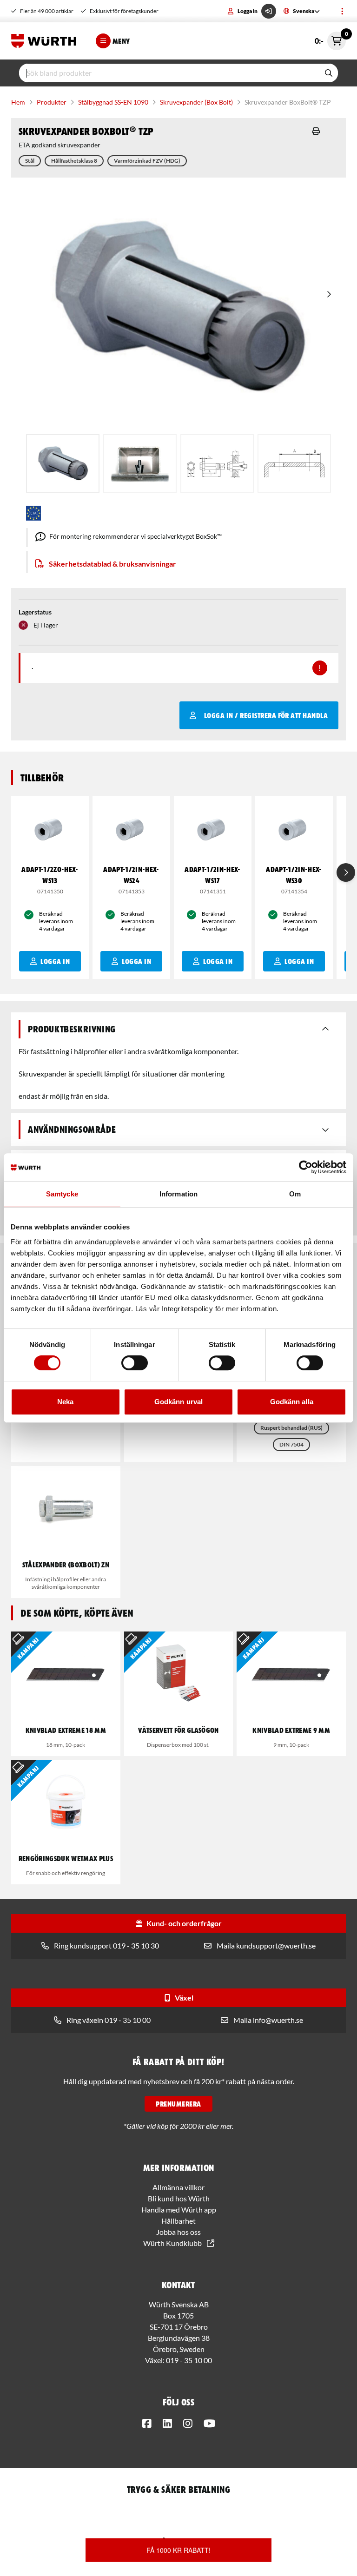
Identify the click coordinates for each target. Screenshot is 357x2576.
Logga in (248, 11)
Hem (18, 102)
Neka (65, 1402)
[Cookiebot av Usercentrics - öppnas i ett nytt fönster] (306, 1167)
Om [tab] (295, 1194)
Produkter (52, 102)
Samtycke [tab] (62, 1194)
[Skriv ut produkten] (316, 131)
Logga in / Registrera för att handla (266, 715)
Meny (121, 41)
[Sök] (329, 73)
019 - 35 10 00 (189, 2360)
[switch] (135, 1363)
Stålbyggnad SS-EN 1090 (113, 102)
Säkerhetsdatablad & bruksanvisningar (112, 564)
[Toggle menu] (342, 11)
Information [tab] (178, 1194)
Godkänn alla (292, 1402)
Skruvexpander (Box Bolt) (196, 102)
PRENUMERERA (178, 2104)
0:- (330, 38)
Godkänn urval (178, 1402)
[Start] (46, 41)
